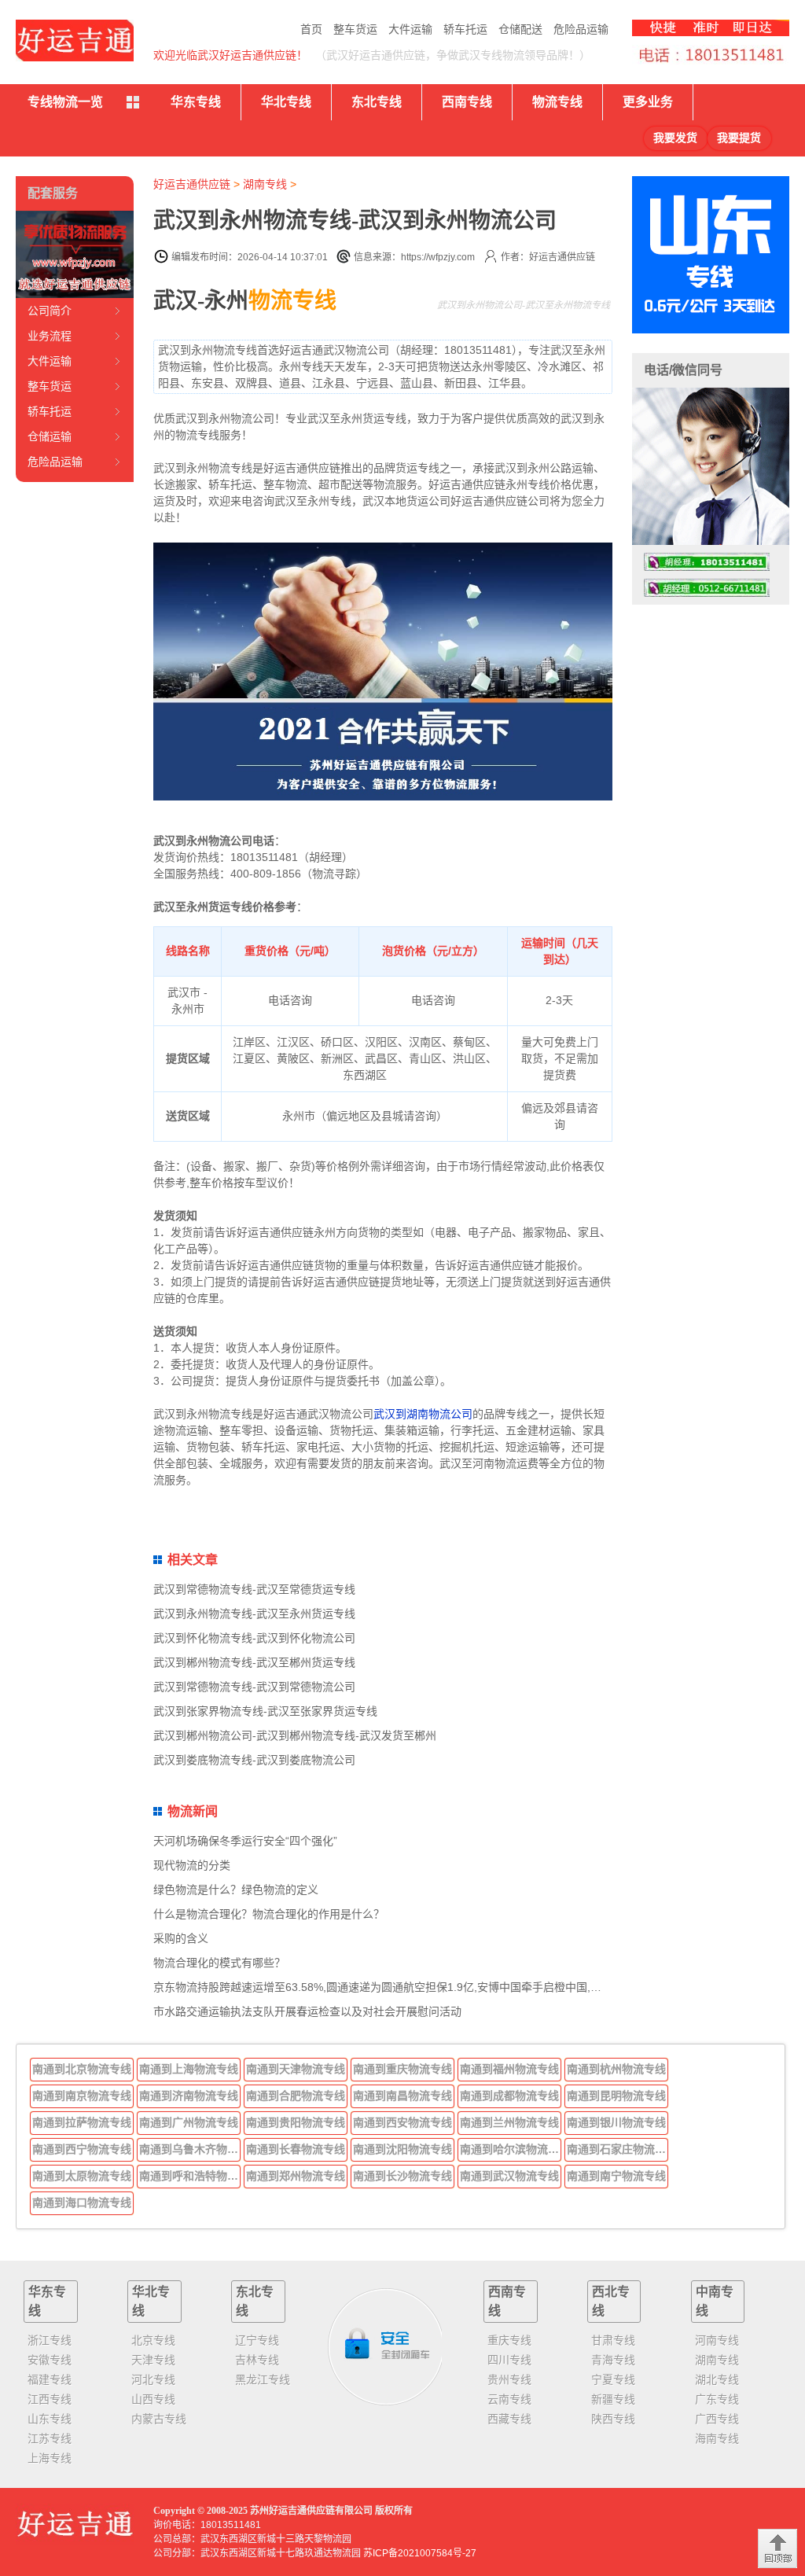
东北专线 (377, 102)
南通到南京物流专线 (82, 2096)
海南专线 (717, 2438)
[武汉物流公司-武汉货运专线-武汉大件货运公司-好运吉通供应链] (75, 40)
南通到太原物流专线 (82, 2176)
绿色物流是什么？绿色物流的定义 (236, 1890)
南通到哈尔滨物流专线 (511, 2149)
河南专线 (717, 2340)
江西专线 (50, 2399)
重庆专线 (509, 2340)
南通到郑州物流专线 (296, 2176)
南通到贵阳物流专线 (296, 2122)
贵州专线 (509, 2379)
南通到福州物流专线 (509, 2069)
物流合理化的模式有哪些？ (219, 1963)
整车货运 (355, 29)
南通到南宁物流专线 (616, 2176)
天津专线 (153, 2360)
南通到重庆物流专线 (402, 2069)
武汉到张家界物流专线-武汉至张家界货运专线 (265, 1711)
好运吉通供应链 (192, 184)
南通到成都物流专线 (509, 2096)
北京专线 (153, 2340)
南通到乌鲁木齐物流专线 (190, 2149)
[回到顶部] (777, 2548)
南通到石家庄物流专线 (618, 2149)
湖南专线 (265, 184)
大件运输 (410, 29)
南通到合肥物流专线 (296, 2096)
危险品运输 (581, 29)
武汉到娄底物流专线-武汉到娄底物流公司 (254, 1760)
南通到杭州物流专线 (616, 2069)
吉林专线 (257, 2360)
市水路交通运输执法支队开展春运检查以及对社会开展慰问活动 (307, 2011)
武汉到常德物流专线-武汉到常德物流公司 (254, 1687)
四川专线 (509, 2360)
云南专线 (509, 2399)
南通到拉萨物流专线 (82, 2122)
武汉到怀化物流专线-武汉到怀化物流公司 (254, 1638)
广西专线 (717, 2419)
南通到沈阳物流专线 (402, 2149)
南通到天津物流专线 (296, 2069)
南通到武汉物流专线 (509, 2176)
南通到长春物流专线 (296, 2149)
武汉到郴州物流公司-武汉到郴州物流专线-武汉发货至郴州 (295, 1735)
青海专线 (613, 2360)
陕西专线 (613, 2419)
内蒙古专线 (159, 2419)
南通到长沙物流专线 (402, 2176)
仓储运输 (50, 436)
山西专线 (153, 2399)
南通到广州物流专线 (189, 2122)
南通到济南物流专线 (189, 2096)
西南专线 (467, 102)
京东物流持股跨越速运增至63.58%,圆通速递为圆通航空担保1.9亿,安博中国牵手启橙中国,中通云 (388, 1987)
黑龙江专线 (263, 2379)
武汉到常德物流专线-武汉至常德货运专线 (254, 1589)
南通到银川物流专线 (616, 2122)
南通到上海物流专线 (189, 2069)
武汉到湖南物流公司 (423, 1414)
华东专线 (196, 102)
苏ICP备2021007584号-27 (420, 2553)
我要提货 (739, 138)
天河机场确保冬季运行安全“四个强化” (245, 1841)
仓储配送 (520, 29)
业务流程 (50, 336)
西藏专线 (509, 2419)
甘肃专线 (613, 2340)
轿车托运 (465, 29)
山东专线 (50, 2419)
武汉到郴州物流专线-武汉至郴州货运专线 (254, 1662)
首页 (311, 29)
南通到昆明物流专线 (616, 2096)
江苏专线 (50, 2438)
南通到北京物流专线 (82, 2069)
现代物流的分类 (192, 1865)
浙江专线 (50, 2340)
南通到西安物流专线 (402, 2122)
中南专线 (715, 2301)
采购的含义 (181, 1938)
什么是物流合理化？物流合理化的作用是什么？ (269, 1914)
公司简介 (50, 311)
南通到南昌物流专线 (402, 2096)
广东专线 (717, 2399)
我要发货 (675, 138)
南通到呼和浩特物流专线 (190, 2176)
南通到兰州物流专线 (509, 2122)
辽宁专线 (257, 2340)
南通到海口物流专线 (82, 2202)
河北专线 (153, 2379)
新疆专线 (613, 2399)
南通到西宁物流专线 (82, 2149)
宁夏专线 (613, 2379)
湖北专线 (717, 2379)
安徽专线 (50, 2360)
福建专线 (50, 2379)
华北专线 (286, 102)
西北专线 (611, 2301)
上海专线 (50, 2458)
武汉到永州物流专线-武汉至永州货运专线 (254, 1614)
